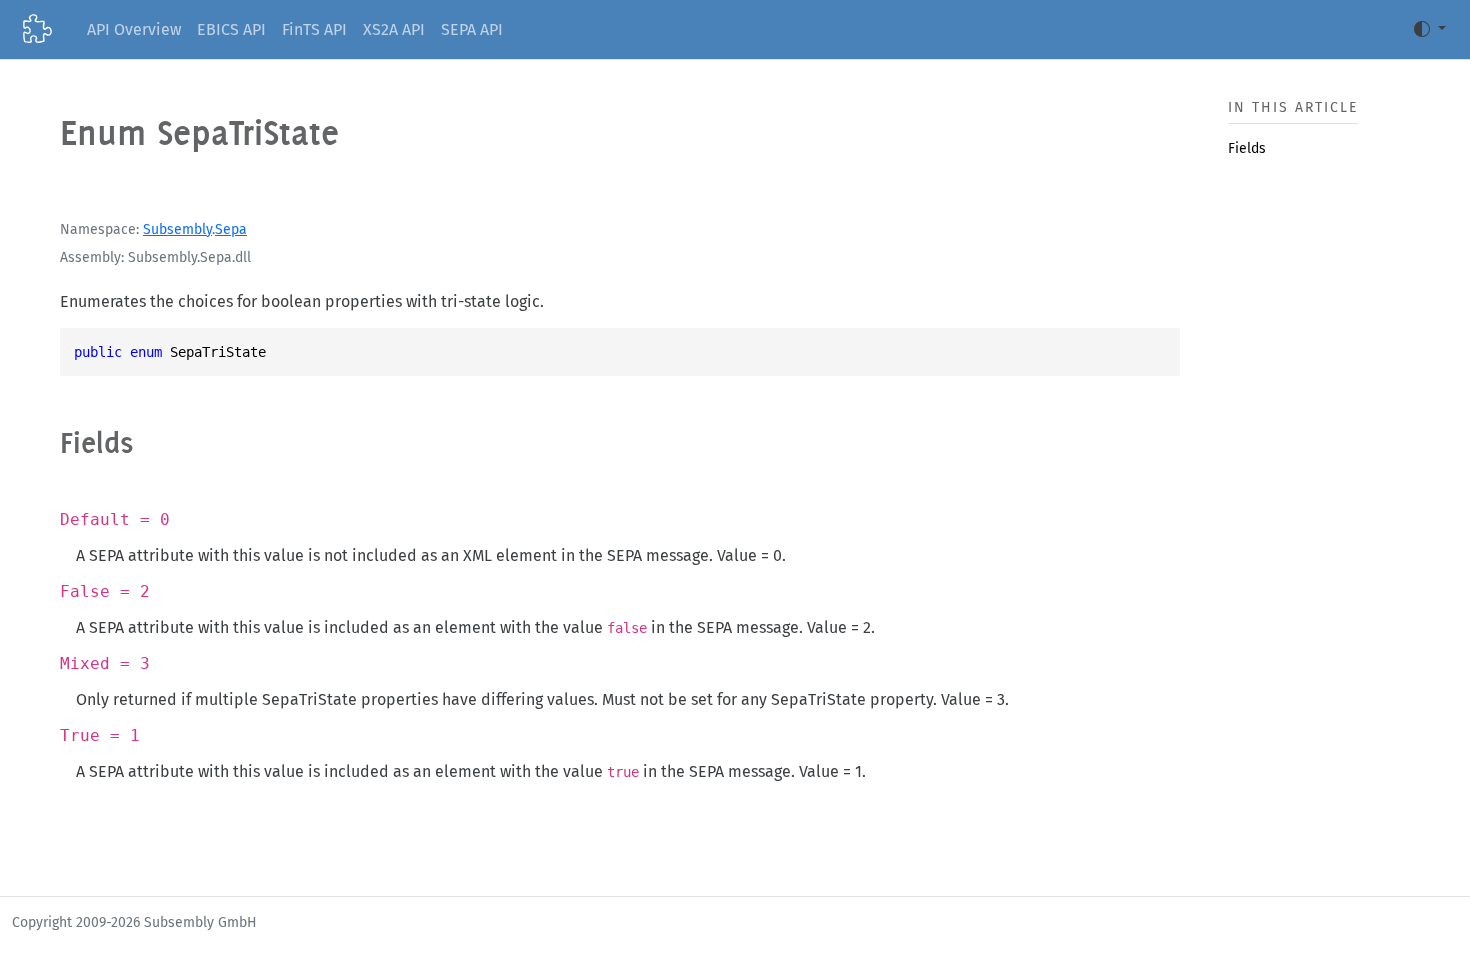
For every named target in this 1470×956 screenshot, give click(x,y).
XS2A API (394, 29)
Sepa (231, 229)
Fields (1247, 148)
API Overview (134, 29)
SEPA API (472, 29)
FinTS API (314, 29)
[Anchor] (154, 442)
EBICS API (231, 29)
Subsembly (177, 229)
